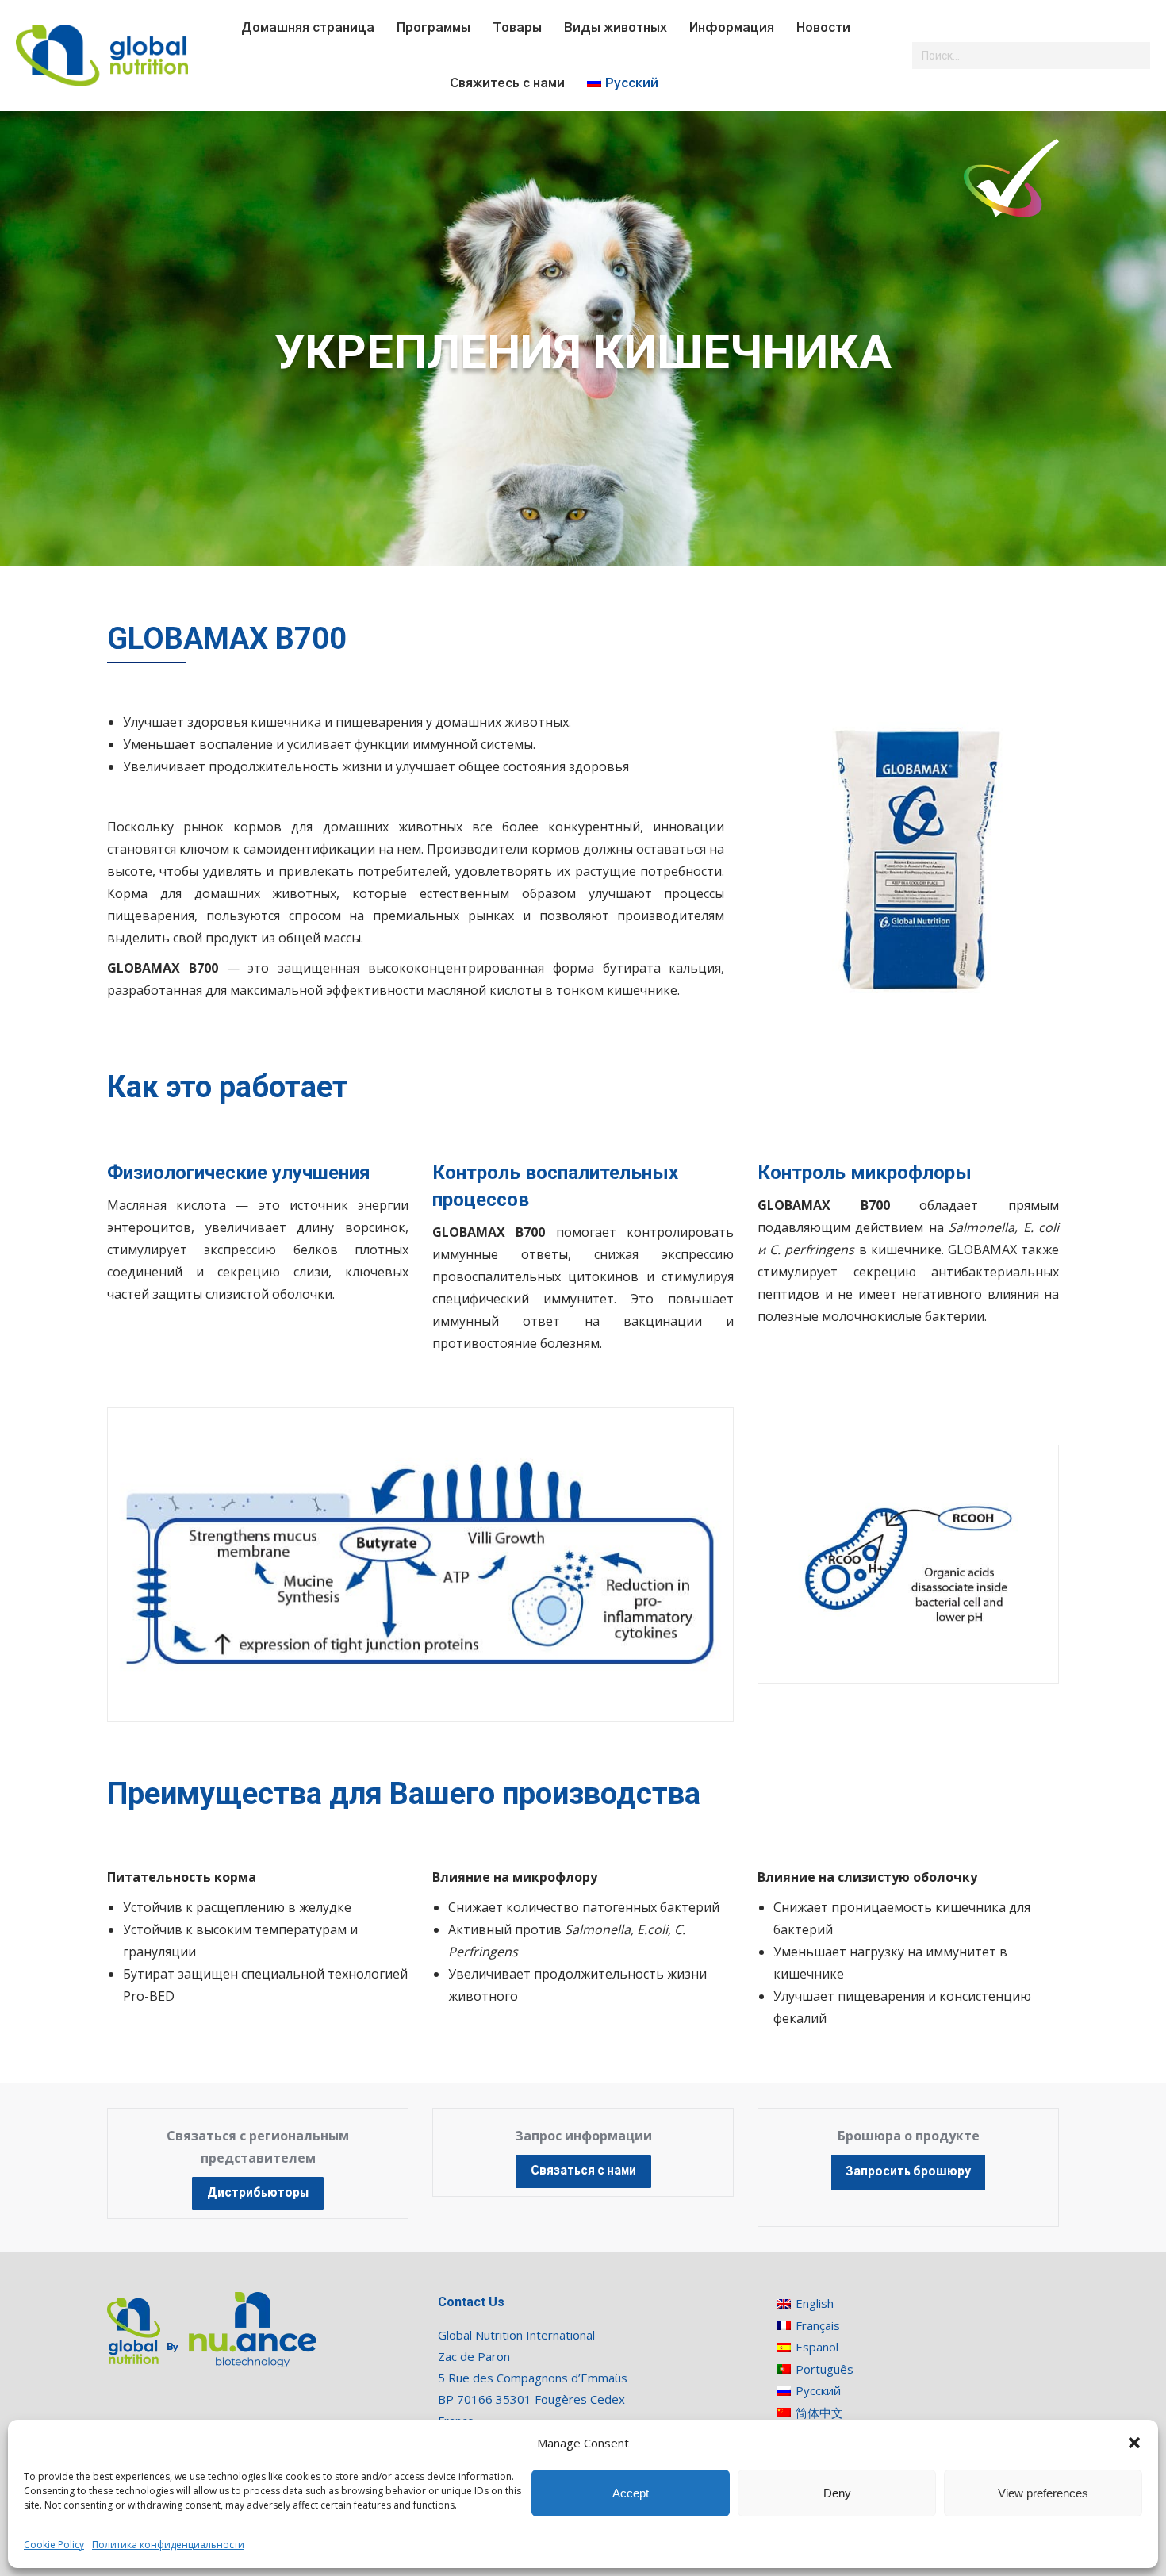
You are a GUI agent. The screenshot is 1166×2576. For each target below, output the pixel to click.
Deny (837, 2493)
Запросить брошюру (908, 2172)
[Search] (1136, 56)
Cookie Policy (54, 2545)
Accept (631, 2493)
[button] (1134, 2443)
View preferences (1043, 2493)
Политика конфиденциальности (168, 2545)
